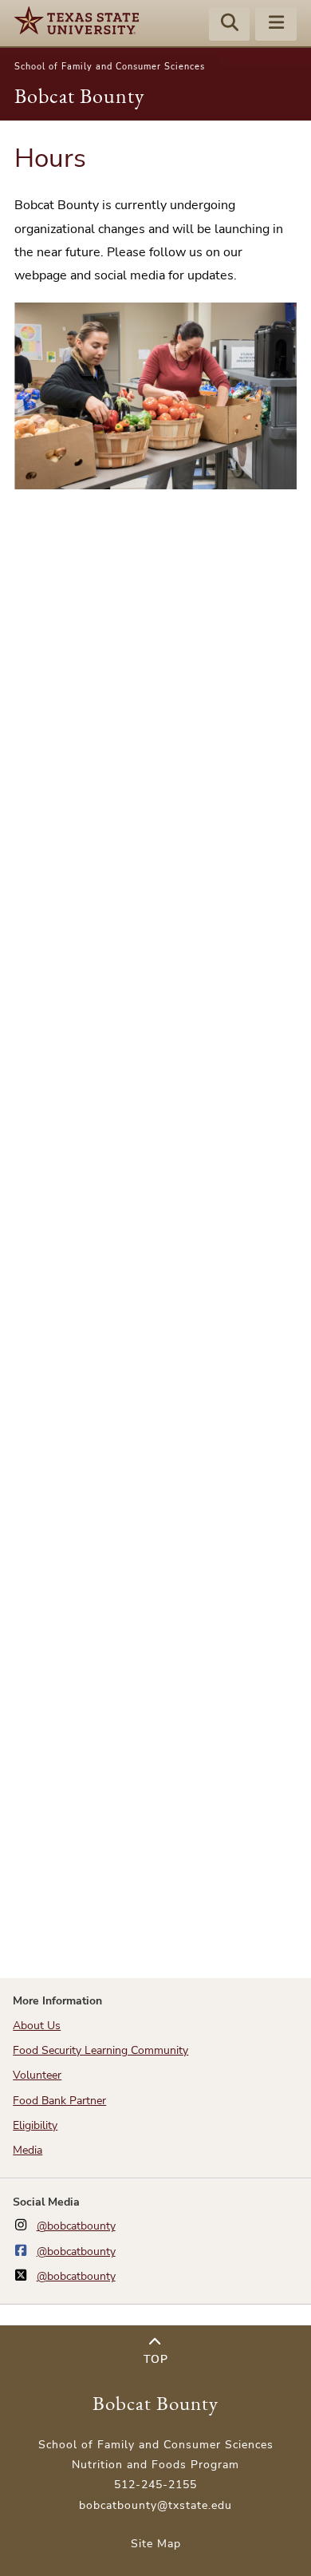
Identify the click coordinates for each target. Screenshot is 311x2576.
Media (28, 2150)
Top (156, 2359)
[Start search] (230, 25)
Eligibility (35, 2125)
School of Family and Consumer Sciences (110, 67)
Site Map (156, 2544)
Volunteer (37, 2075)
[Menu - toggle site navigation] (276, 25)
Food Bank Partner (59, 2101)
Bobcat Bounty (79, 96)
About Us (37, 2026)
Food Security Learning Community (100, 2050)
